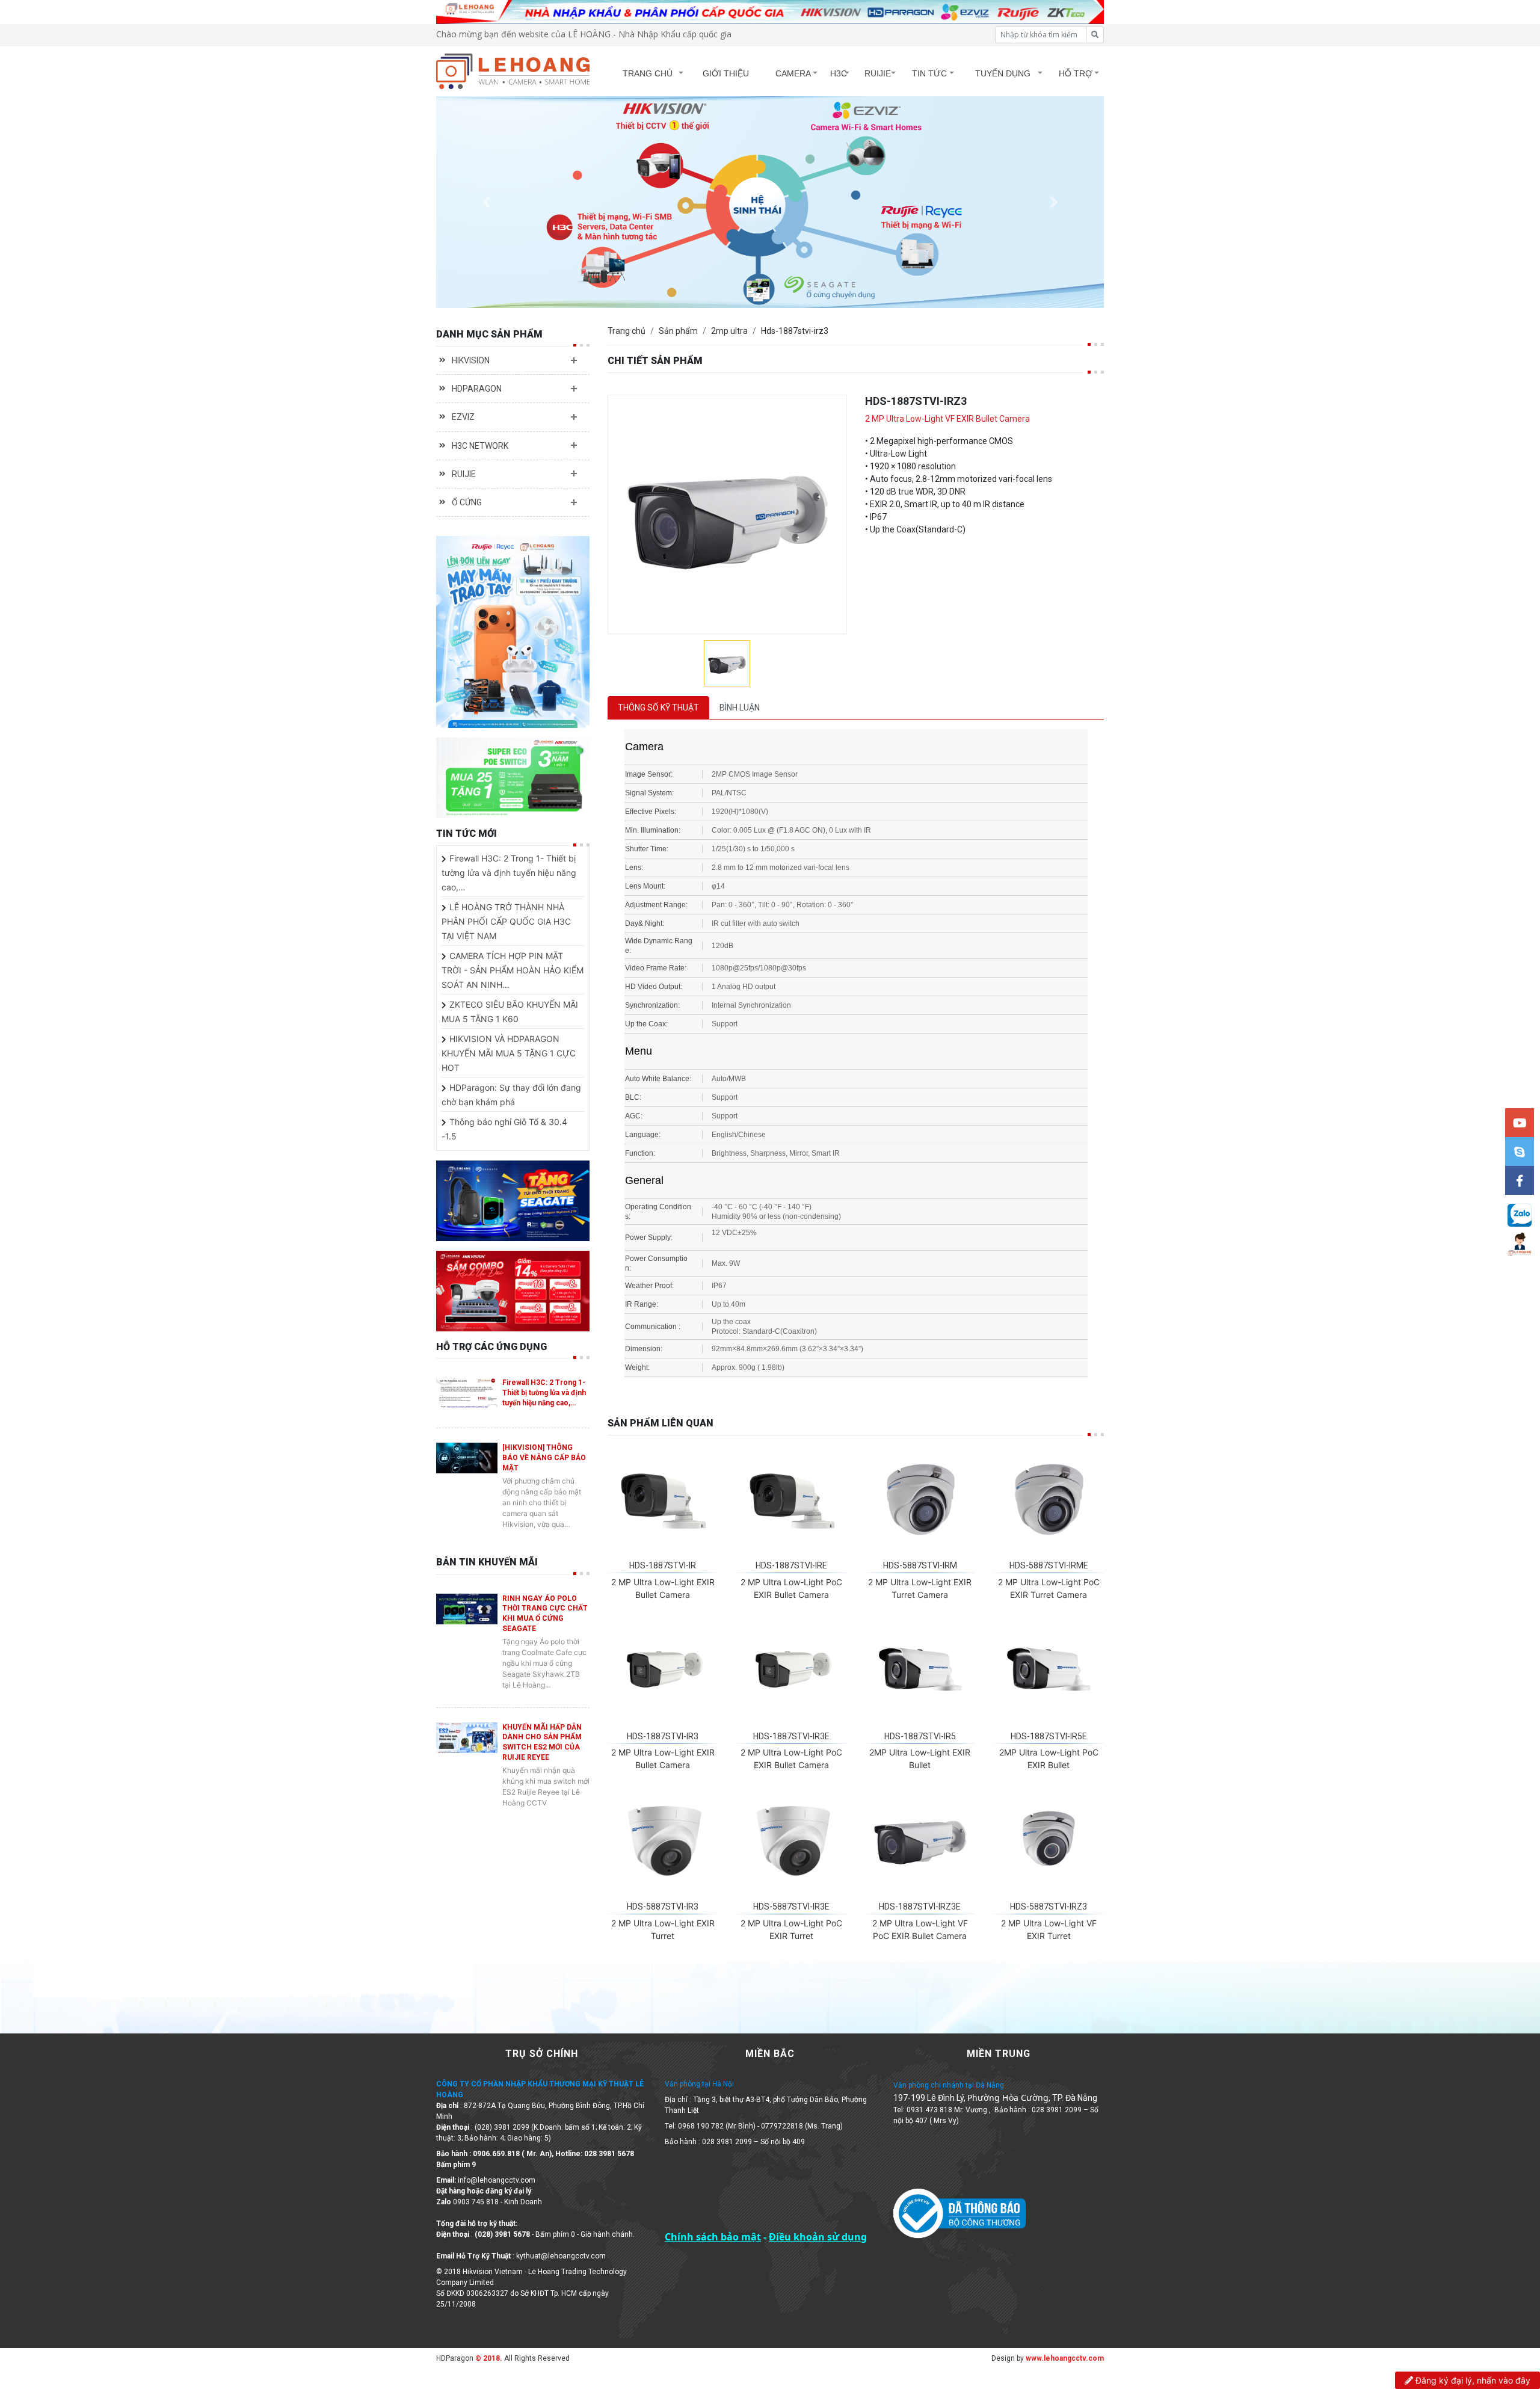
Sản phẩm (678, 331)
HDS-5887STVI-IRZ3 (1049, 1907)
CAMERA (793, 73)
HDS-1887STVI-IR (663, 1565)
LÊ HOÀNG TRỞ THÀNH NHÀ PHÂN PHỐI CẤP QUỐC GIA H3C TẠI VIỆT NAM (506, 921)
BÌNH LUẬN (740, 707)
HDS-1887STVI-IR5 (920, 1736)
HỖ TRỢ (1076, 73)
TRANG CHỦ (648, 73)
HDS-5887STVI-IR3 (663, 1907)
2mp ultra (729, 331)
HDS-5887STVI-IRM (920, 1565)
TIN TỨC (929, 73)
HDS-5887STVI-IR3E (791, 1907)
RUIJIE (878, 73)
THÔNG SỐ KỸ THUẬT (658, 707)
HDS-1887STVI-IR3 (663, 1736)
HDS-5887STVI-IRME (1049, 1565)
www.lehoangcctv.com (1065, 2358)
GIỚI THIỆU (726, 73)
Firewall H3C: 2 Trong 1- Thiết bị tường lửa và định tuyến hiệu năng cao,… (509, 873)
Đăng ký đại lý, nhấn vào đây (1472, 2380)
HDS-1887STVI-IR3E (791, 1736)
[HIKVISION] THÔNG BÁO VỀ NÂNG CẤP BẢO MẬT (544, 1458)
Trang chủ (627, 331)
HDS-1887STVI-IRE (791, 1565)
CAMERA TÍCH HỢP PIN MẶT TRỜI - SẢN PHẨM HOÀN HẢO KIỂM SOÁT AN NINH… (513, 970)
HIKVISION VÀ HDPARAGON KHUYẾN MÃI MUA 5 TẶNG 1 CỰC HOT (509, 1053)
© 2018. (488, 2358)
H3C (839, 73)
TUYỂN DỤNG (1003, 73)
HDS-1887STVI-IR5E (1049, 1736)
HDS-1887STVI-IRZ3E (920, 1907)
